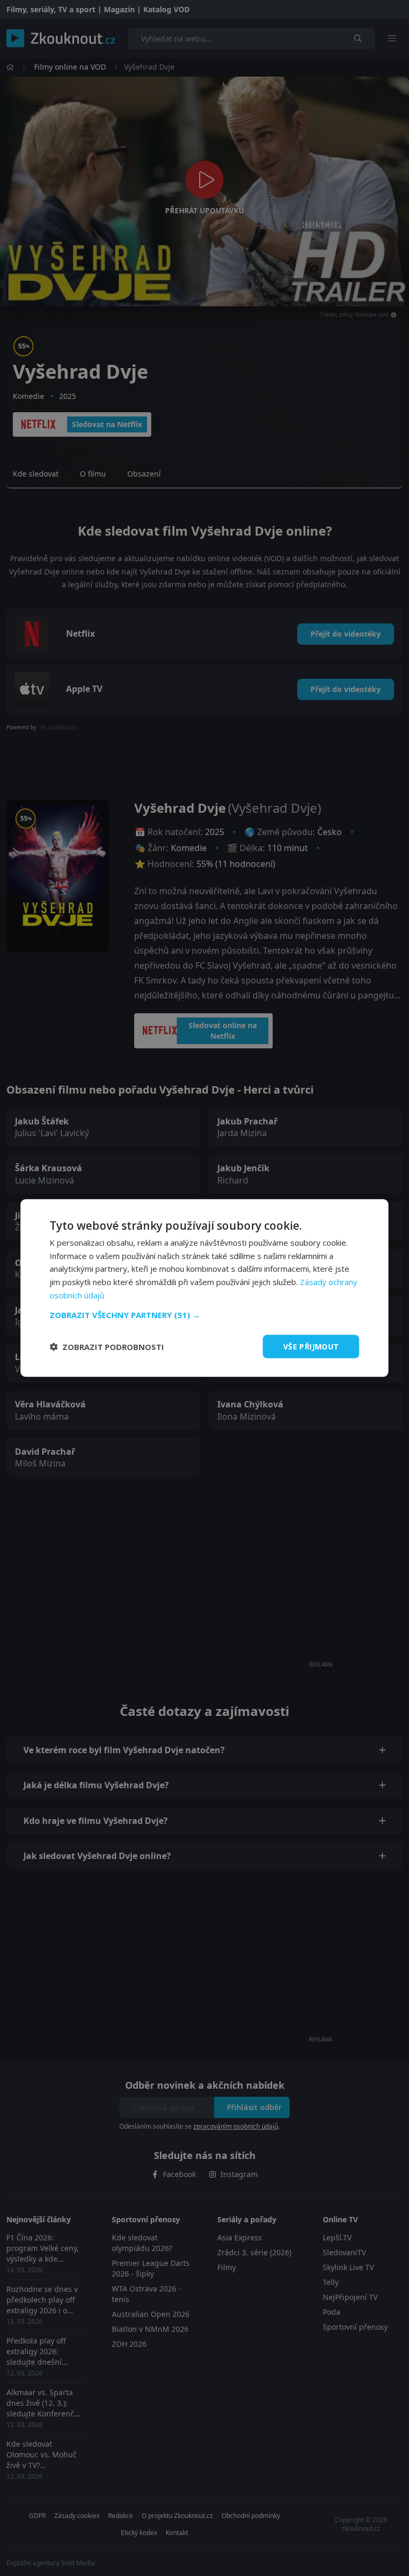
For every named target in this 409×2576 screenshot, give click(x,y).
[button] (204, 1314)
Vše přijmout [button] (311, 1346)
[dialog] (204, 1288)
